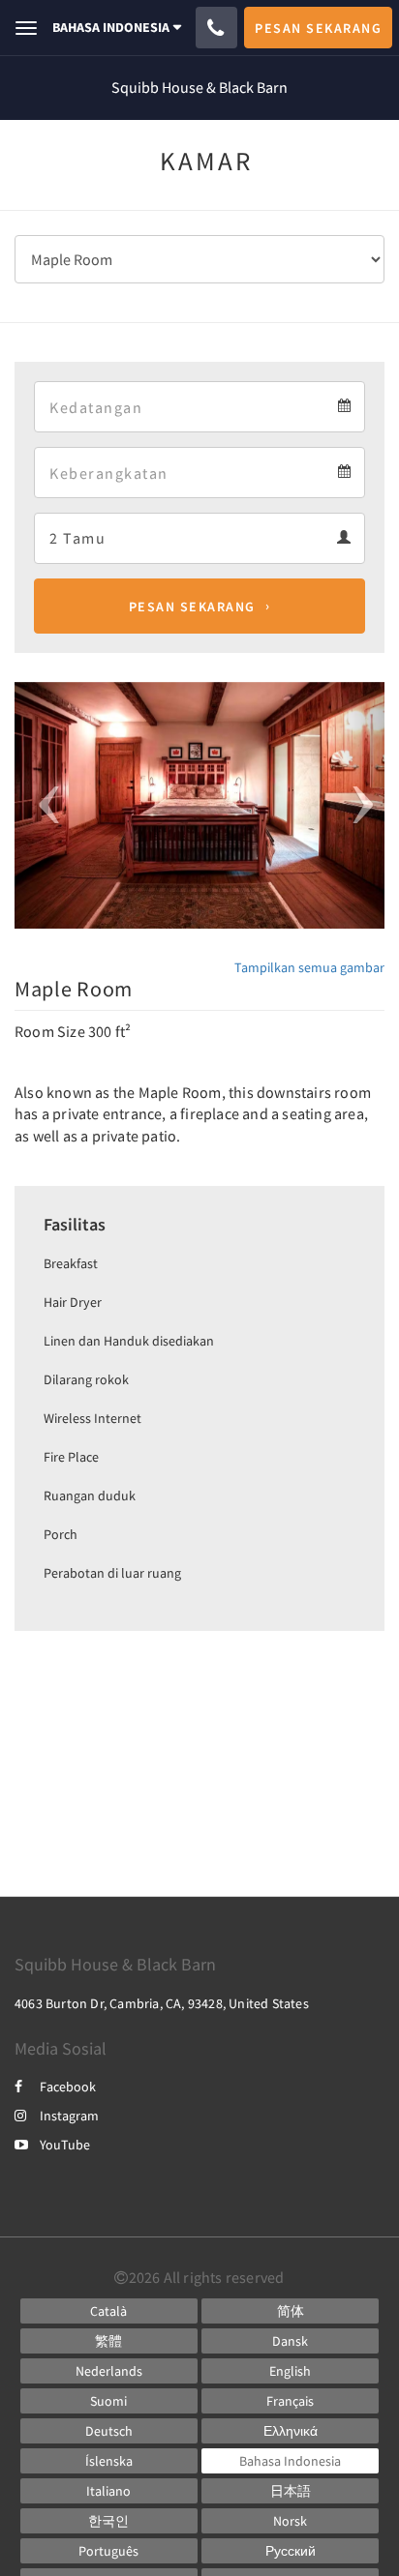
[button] (42, 805)
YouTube (65, 2145)
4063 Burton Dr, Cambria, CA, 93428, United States (162, 2003)
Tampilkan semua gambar (309, 967)
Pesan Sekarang (192, 607)
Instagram (69, 2116)
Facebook (68, 2087)
